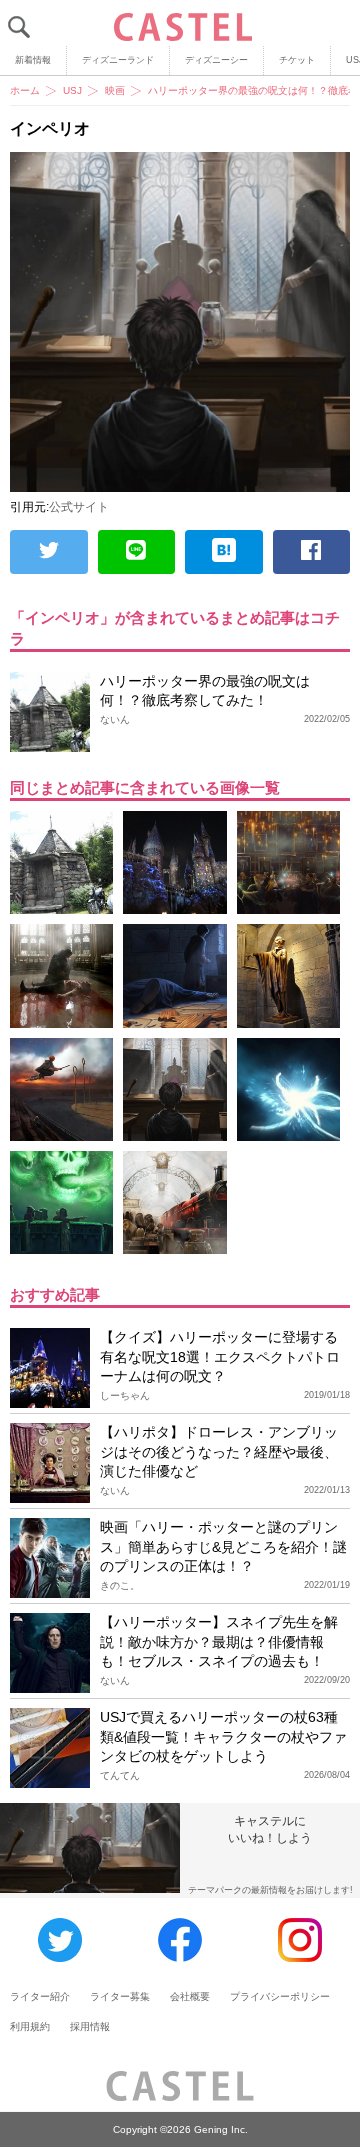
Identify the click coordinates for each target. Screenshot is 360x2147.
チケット (297, 60)
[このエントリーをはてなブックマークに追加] (224, 552)
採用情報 (90, 2026)
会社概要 (190, 1996)
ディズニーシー (216, 60)
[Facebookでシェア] (312, 552)
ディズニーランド (118, 60)
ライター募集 (120, 1996)
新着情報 (33, 60)
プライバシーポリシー (280, 1996)
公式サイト (79, 507)
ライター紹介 (40, 1996)
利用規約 (30, 2026)
